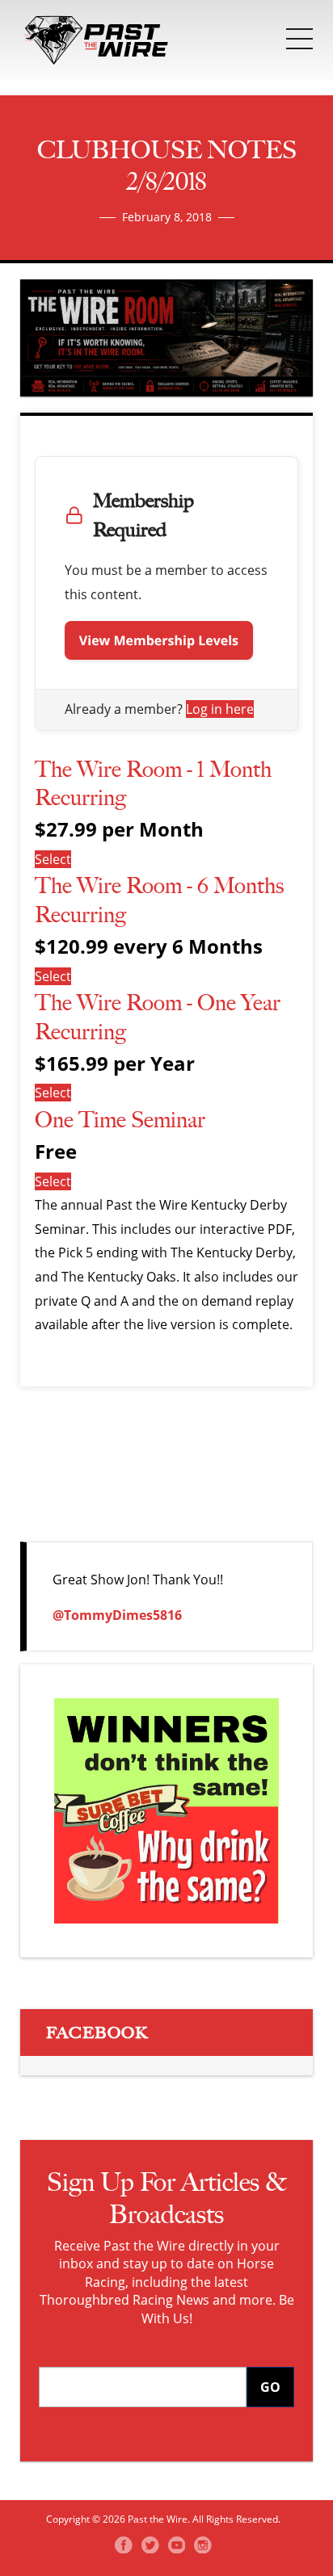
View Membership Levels (159, 640)
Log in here (220, 709)
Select (53, 859)
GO (270, 2387)
